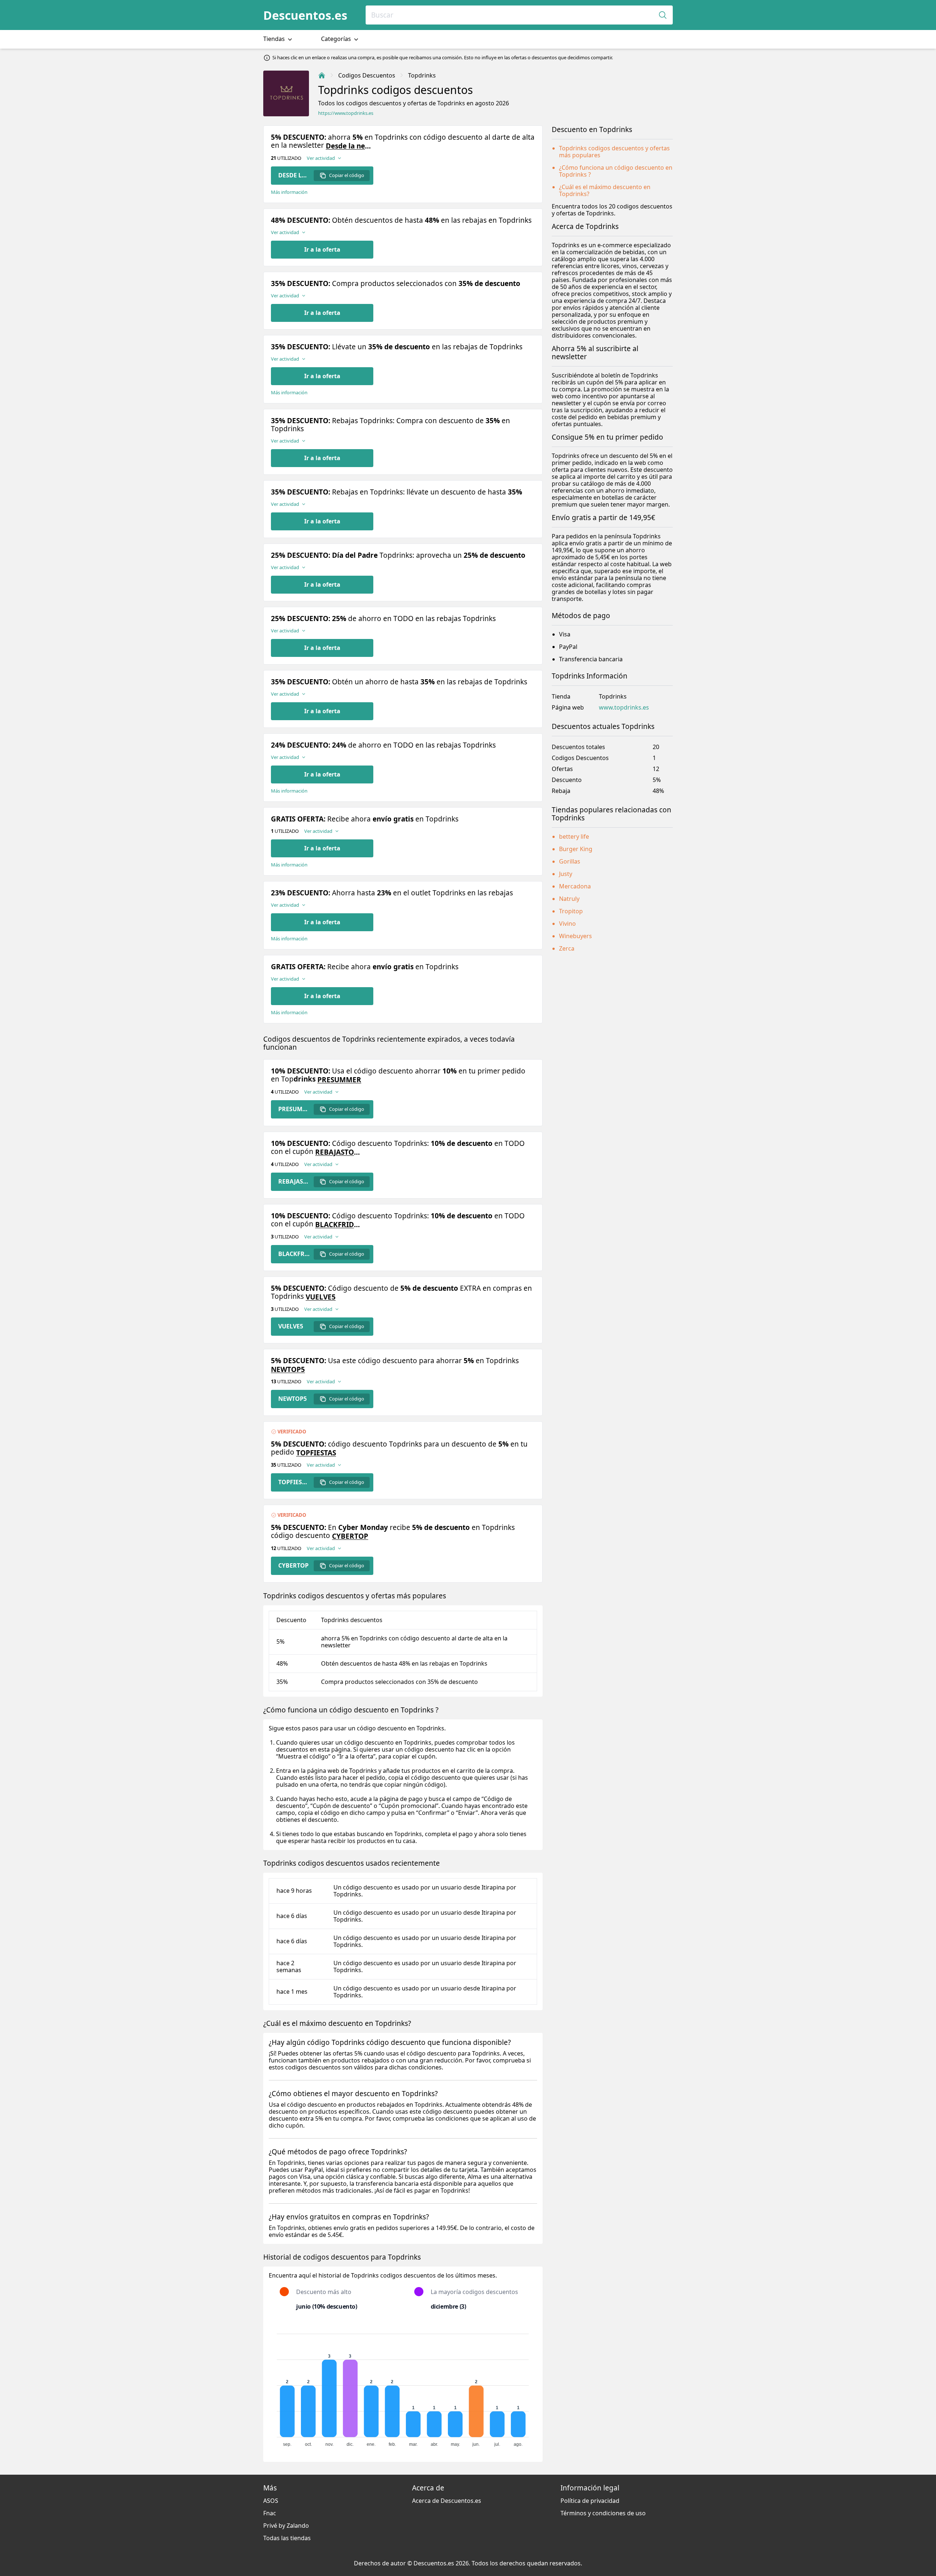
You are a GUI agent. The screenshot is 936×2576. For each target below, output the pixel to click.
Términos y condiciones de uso (603, 2513)
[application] (403, 2387)
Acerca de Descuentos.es (447, 2501)
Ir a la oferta (322, 249)
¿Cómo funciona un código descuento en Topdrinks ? (616, 171)
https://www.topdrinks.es (346, 113)
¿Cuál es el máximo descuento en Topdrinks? (605, 190)
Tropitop (571, 911)
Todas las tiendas (287, 2538)
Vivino (567, 924)
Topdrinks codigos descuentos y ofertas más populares (614, 152)
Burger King (576, 849)
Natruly (569, 899)
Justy (566, 874)
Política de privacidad (590, 2501)
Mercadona (575, 886)
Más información (289, 192)
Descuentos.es (305, 15)
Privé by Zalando (286, 2526)
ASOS (271, 2501)
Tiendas (275, 39)
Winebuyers (575, 936)
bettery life (574, 836)
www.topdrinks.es (624, 708)
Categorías (337, 39)
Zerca (567, 948)
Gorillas (570, 861)
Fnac (270, 2513)
